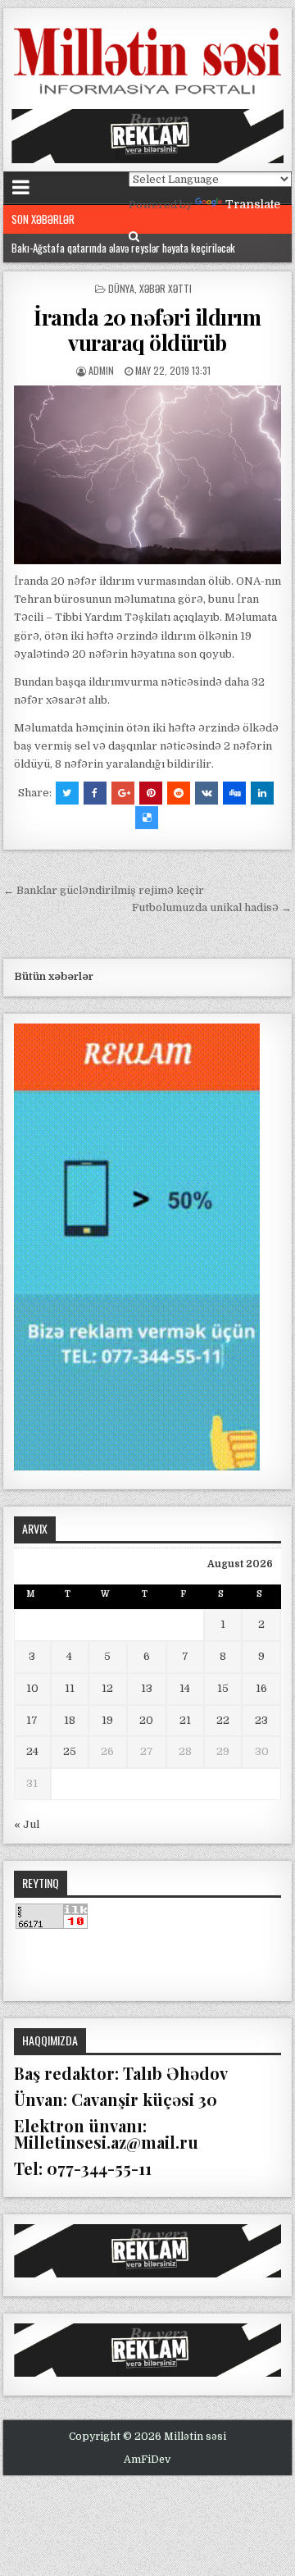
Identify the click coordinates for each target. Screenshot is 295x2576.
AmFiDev (147, 2460)
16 (261, 1688)
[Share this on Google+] (123, 793)
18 (70, 1720)
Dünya (121, 288)
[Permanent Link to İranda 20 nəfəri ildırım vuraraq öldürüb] (148, 475)
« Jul (27, 1824)
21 (185, 1720)
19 (107, 1720)
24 (32, 1751)
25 (70, 1751)
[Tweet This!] (67, 793)
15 (223, 1688)
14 (185, 1688)
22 (223, 1720)
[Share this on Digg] (234, 793)
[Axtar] (134, 237)
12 (107, 1688)
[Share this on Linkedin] (262, 793)
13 (147, 1688)
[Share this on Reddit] (179, 793)
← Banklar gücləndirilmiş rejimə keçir (104, 890)
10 (32, 1688)
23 (261, 1720)
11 (70, 1688)
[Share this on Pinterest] (151, 793)
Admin (101, 370)
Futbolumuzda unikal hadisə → (212, 907)
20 (146, 1720)
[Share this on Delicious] (147, 818)
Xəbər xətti (166, 288)
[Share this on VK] (206, 793)
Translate (253, 204)
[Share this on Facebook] (95, 793)
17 (32, 1720)
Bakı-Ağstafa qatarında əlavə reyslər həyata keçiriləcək (123, 248)
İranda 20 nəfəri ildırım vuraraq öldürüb (147, 330)
